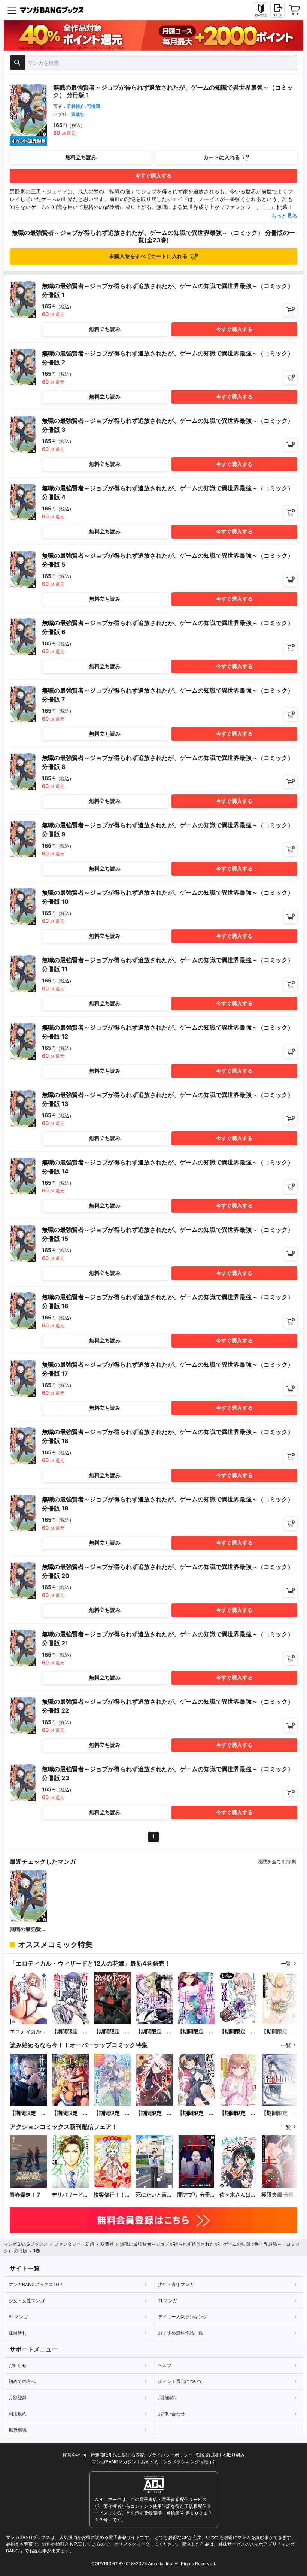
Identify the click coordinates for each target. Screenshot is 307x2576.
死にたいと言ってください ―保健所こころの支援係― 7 (154, 2195)
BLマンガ (18, 2317)
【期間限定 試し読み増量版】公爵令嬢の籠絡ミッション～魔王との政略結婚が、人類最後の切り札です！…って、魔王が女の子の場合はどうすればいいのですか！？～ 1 (154, 2032)
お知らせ (18, 2365)
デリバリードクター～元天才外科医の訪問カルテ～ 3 (70, 2195)
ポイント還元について (180, 2381)
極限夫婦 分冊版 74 (278, 2195)
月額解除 (167, 2398)
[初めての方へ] (261, 10)
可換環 (94, 106)
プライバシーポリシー (170, 2455)
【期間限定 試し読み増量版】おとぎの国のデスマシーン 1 (112, 2032)
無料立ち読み (81, 157)
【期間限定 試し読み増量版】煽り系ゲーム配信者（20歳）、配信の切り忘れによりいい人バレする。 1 (238, 2113)
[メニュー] (12, 10)
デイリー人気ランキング (183, 2317)
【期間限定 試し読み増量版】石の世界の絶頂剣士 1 (70, 2032)
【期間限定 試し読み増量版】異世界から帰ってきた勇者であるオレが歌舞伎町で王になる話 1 (70, 2113)
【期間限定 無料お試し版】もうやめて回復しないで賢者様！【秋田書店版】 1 (238, 2032)
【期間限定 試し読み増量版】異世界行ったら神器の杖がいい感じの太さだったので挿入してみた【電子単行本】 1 (196, 2032)
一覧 (286, 1963)
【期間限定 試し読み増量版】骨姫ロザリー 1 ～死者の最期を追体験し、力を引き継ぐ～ (280, 2113)
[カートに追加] (290, 310)
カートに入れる (222, 157)
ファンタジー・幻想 (74, 2244)
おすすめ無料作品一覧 (180, 2333)
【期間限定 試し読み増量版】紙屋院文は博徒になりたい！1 (196, 2113)
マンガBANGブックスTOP (35, 2284)
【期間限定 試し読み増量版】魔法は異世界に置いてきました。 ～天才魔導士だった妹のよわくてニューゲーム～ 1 (112, 2113)
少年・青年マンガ (176, 2284)
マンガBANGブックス (26, 2244)
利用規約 (18, 2414)
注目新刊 (18, 2333)
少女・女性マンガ (27, 2301)
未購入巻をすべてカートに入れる (148, 256)
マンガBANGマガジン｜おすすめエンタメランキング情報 (151, 2462)
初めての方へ (22, 2381)
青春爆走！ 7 (25, 2195)
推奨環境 (18, 2430)
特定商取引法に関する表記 (118, 2455)
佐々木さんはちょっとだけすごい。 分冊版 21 (238, 2195)
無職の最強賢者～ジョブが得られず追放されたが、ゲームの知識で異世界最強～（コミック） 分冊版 (28, 1929)
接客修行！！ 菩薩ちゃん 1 (109, 2195)
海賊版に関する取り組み (220, 2455)
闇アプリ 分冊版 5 (194, 2195)
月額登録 (18, 2398)
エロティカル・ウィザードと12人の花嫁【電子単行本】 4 (28, 2032)
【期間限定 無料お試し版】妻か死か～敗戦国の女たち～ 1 (280, 2032)
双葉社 (78, 114)
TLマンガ (168, 2301)
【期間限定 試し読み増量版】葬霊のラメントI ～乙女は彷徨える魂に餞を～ (28, 2113)
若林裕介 (76, 106)
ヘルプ (165, 2365)
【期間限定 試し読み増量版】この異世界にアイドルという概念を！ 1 (154, 2113)
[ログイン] (277, 10)
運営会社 (72, 2455)
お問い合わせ (171, 2414)
